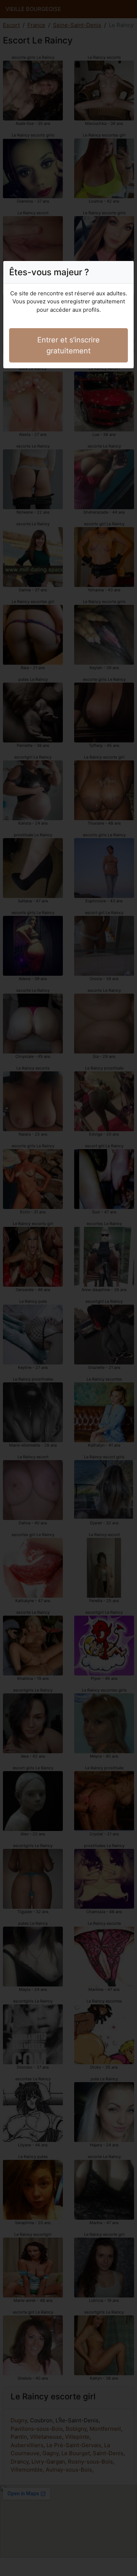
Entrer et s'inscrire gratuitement (68, 345)
